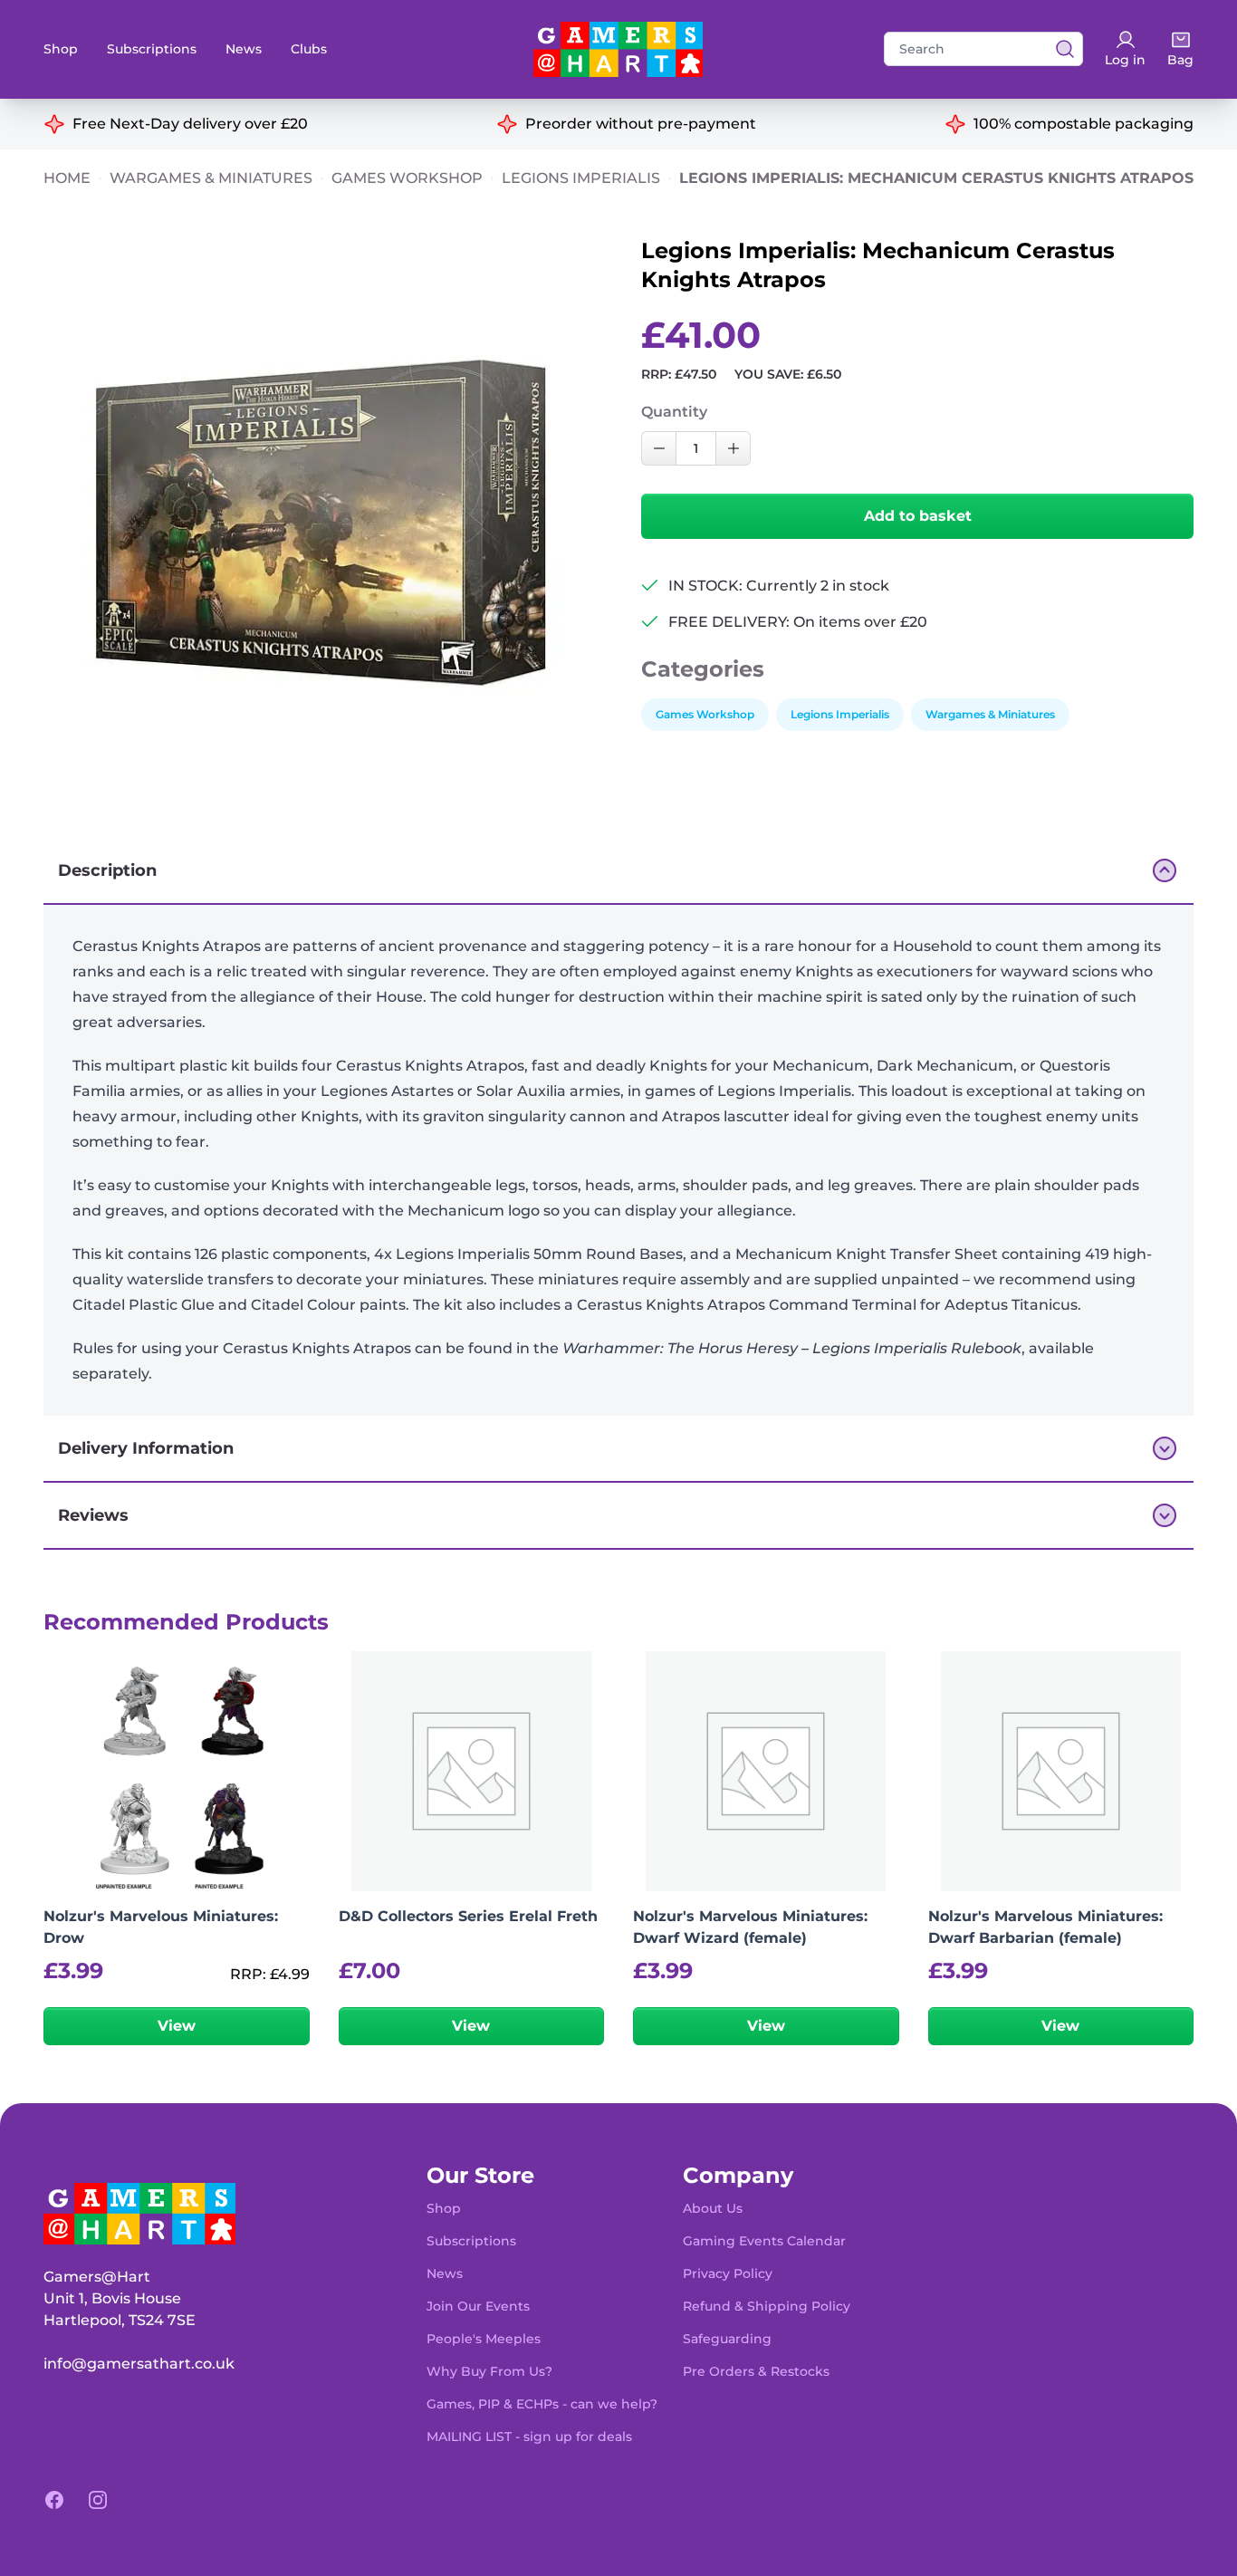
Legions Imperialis (581, 178)
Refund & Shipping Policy (767, 2306)
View (177, 2026)
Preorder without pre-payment (641, 124)
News (244, 49)
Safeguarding (727, 2339)
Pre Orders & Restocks (756, 2371)
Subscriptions (152, 49)
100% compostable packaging (1084, 124)
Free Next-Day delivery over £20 (190, 124)
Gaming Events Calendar (764, 2241)
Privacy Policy (728, 2273)
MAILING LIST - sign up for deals (529, 2437)
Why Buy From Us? (489, 2371)
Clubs (309, 49)
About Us (713, 2208)
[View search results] (1060, 49)
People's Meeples (484, 2339)
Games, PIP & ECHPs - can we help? (542, 2404)
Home (67, 178)
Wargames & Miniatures (211, 178)
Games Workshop (407, 178)
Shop (61, 49)
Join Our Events (478, 2306)
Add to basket (918, 516)
